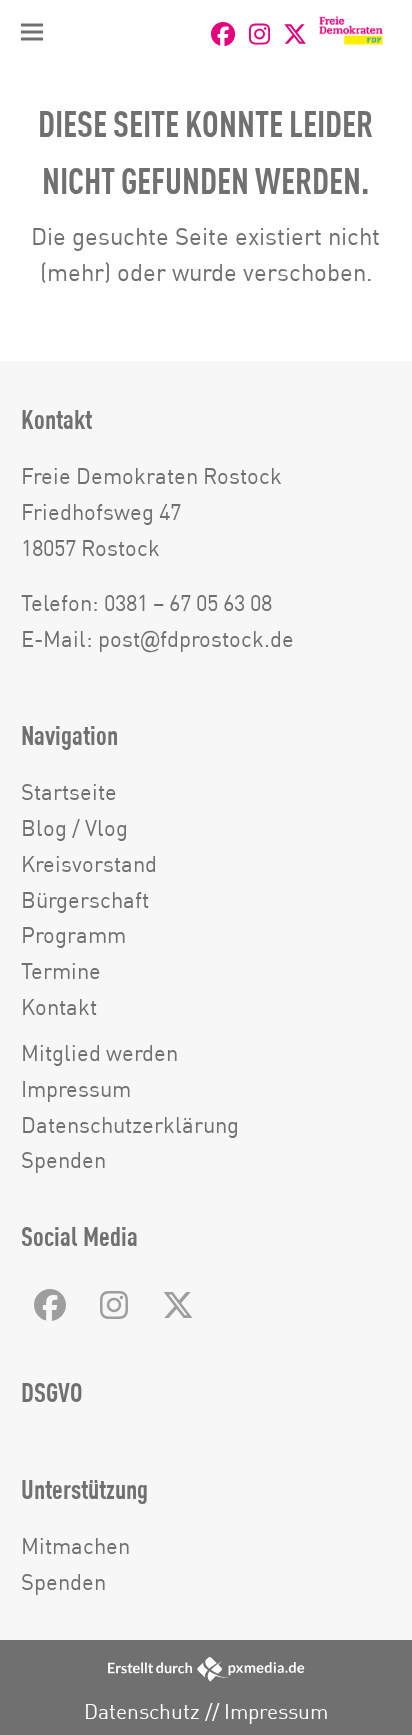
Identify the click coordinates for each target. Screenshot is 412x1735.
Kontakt (59, 1006)
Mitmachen (75, 1545)
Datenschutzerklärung (130, 1124)
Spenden (63, 1159)
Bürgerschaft (85, 899)
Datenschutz (142, 1711)
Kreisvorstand (89, 863)
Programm (73, 934)
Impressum (76, 1088)
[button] (32, 32)
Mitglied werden (99, 1052)
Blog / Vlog (74, 827)
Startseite (69, 791)
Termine (61, 970)
